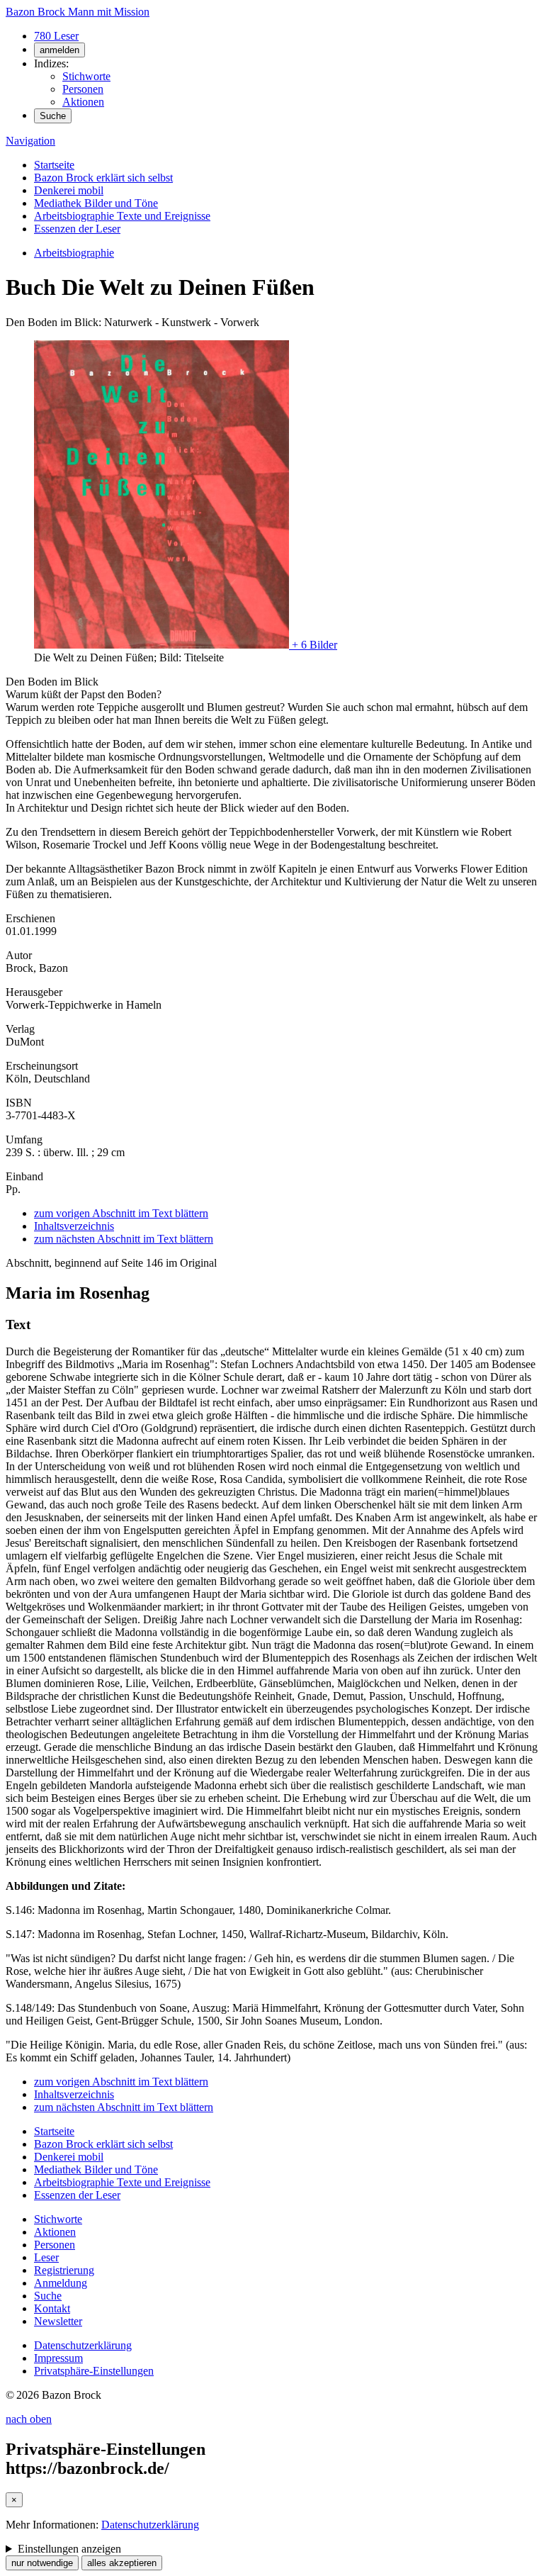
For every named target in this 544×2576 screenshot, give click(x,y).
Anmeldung (61, 2283)
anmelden (59, 50)
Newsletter (58, 2321)
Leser (46, 2257)
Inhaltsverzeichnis (74, 1226)
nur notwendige (42, 2563)
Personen (83, 89)
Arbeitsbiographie (74, 253)
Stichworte (86, 76)
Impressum (58, 2358)
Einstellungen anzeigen (69, 2549)
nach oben (29, 2419)
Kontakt (52, 2308)
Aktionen (83, 102)
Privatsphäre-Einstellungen (94, 2371)
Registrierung (64, 2270)
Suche (53, 116)
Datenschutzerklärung (83, 2345)
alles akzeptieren (122, 2563)
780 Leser (56, 36)
